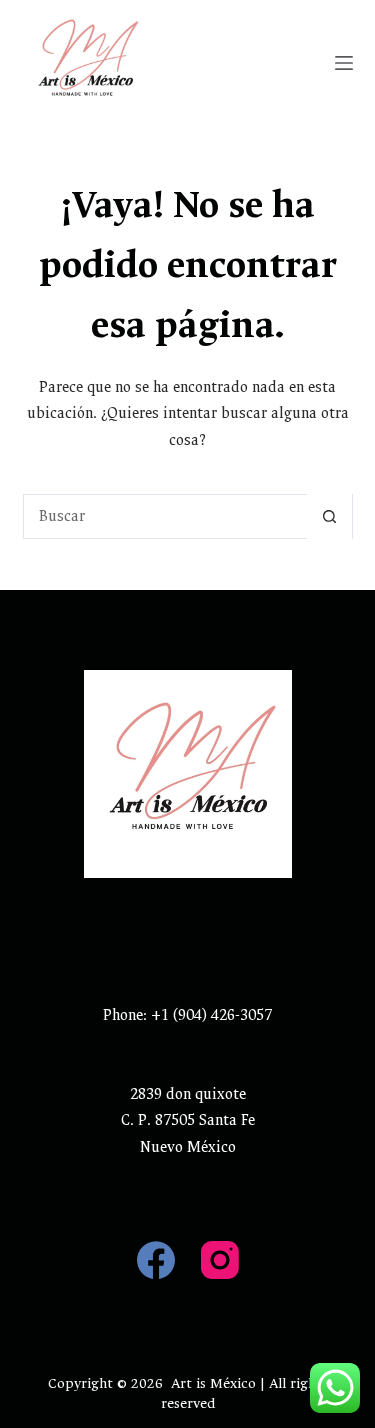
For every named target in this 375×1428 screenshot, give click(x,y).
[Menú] (344, 63)
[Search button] (329, 516)
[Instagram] (220, 1260)
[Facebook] (156, 1260)
